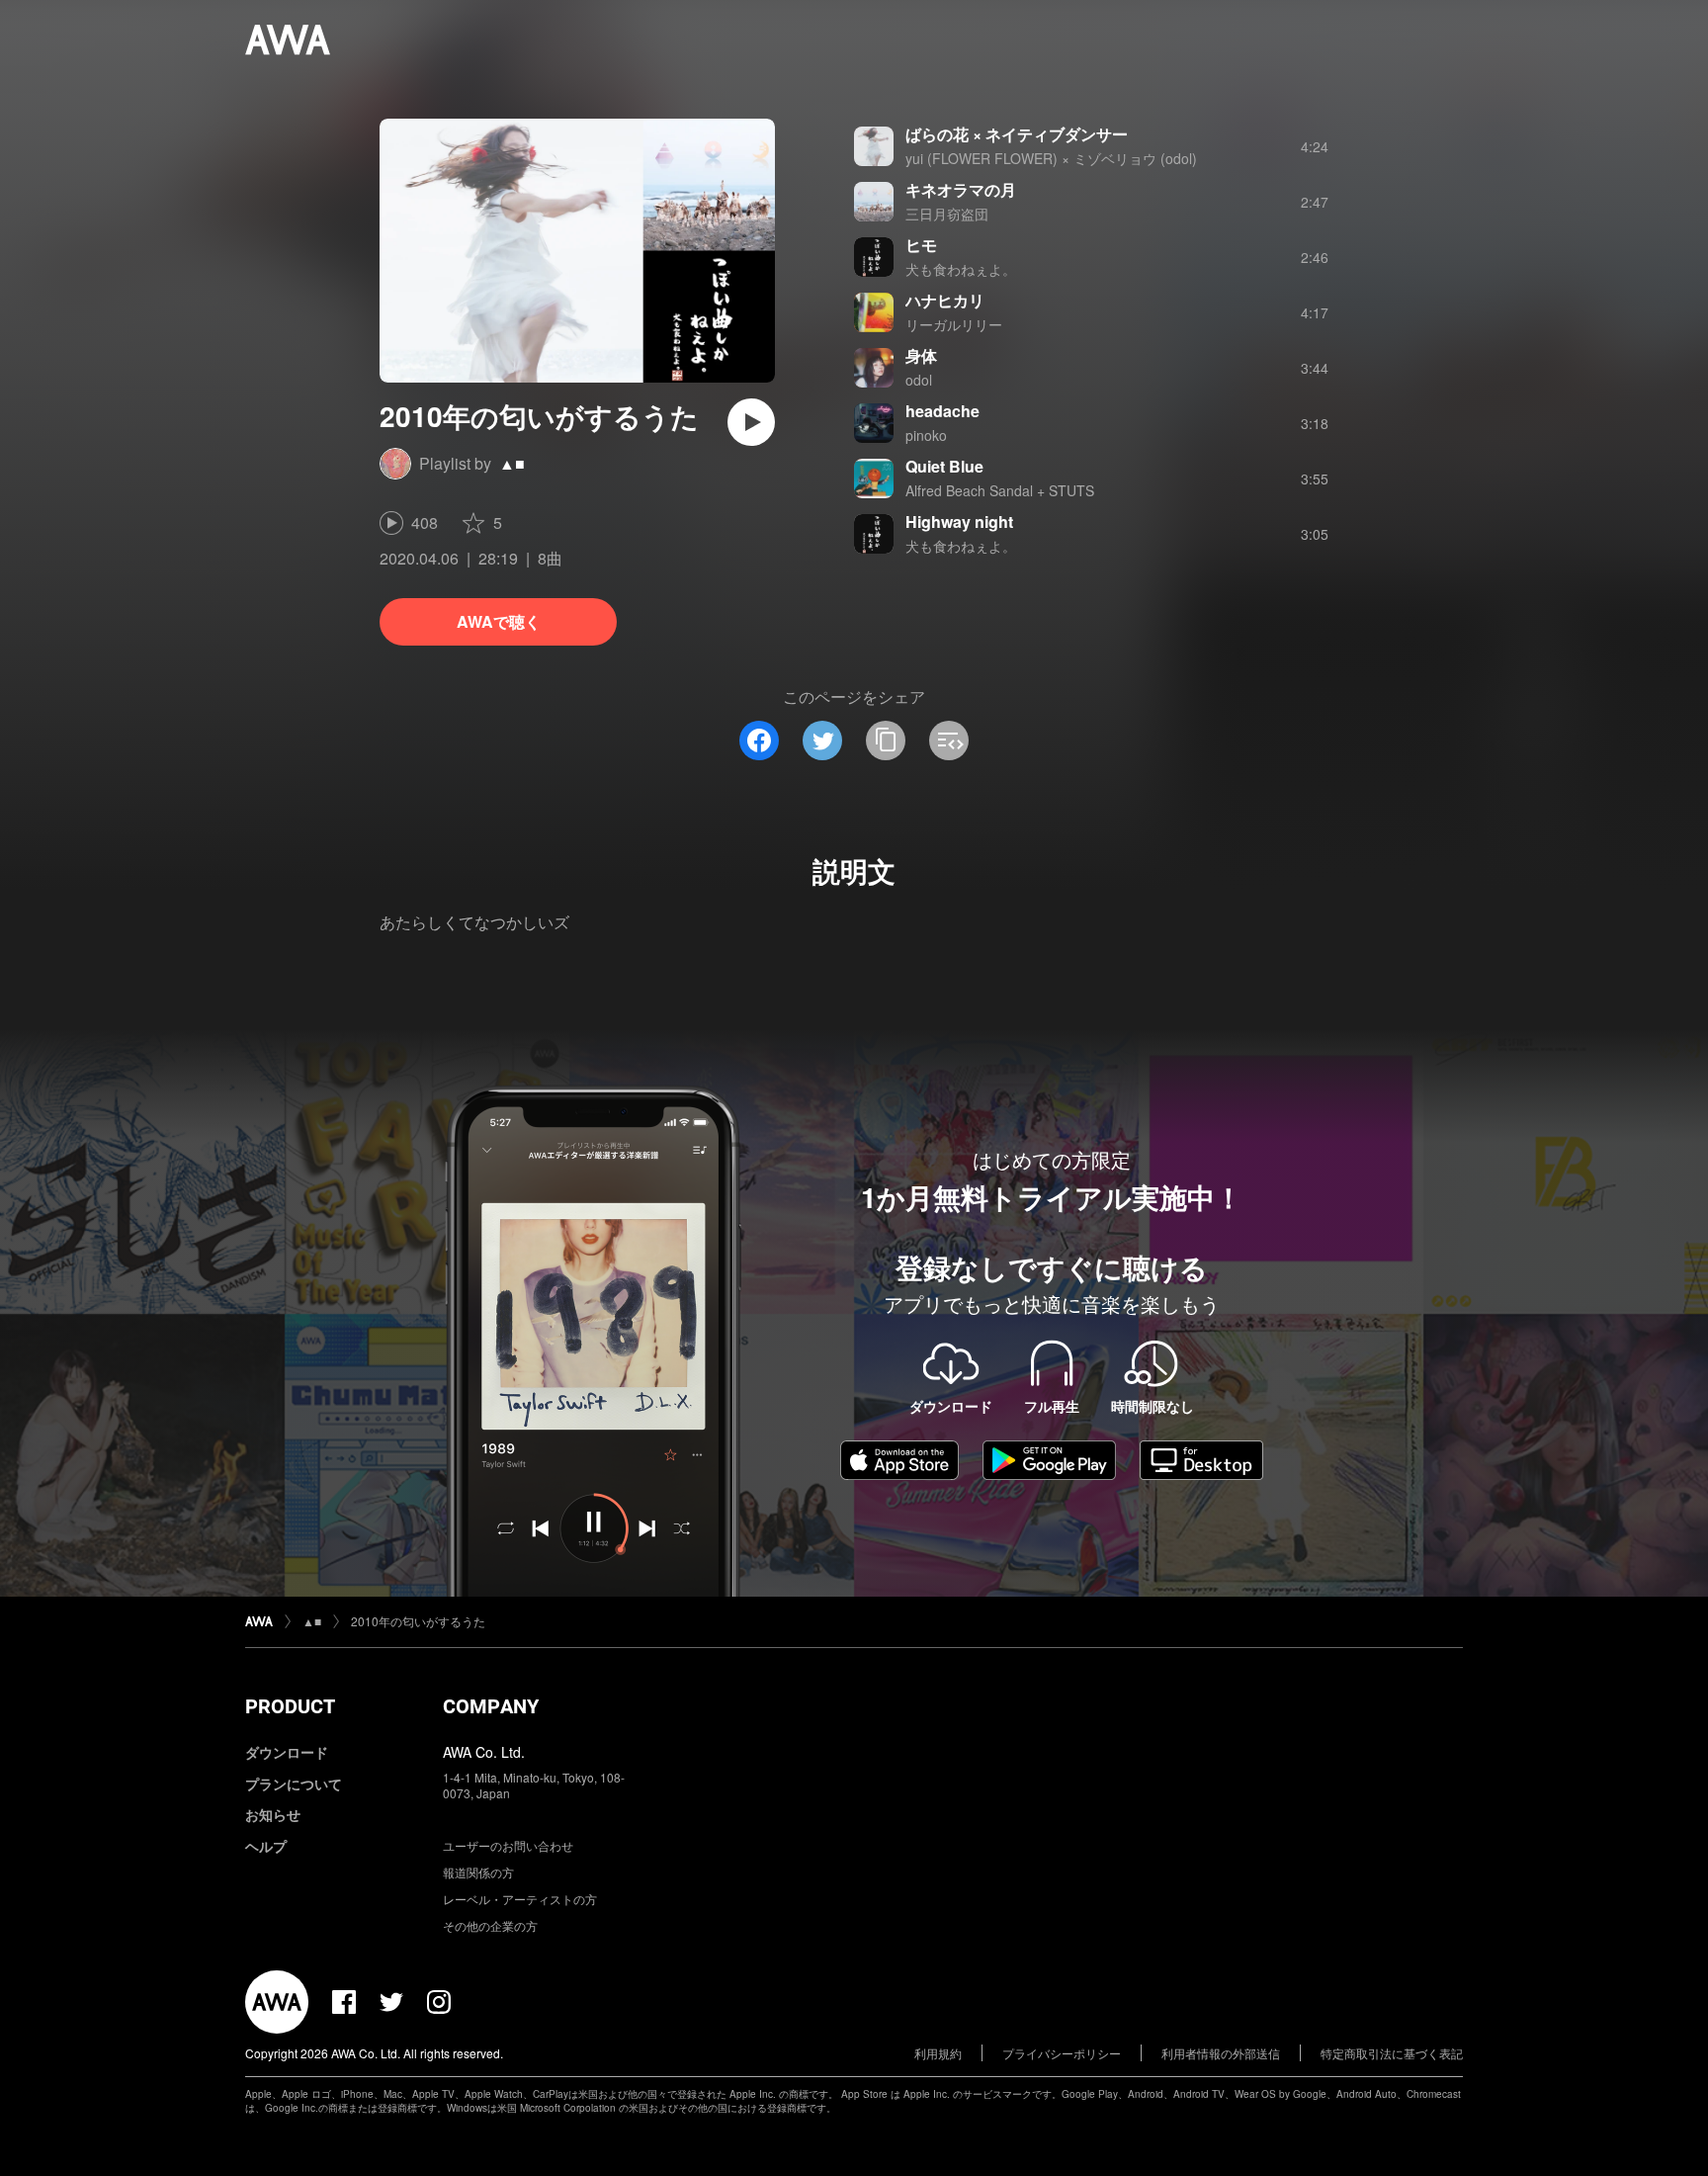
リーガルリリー (954, 324)
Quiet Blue (944, 466)
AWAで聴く (499, 621)
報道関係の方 (478, 1872)
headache (942, 411)
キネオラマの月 (961, 189)
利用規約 (938, 2053)
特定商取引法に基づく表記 (1392, 2053)
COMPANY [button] (491, 1706)
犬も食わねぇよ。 (961, 269)
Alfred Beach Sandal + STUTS (1000, 490)
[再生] (751, 422)
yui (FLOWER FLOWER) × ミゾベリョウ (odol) (1051, 158)
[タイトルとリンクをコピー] (886, 740)
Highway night (959, 522)
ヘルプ (266, 1846)
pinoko (926, 435)
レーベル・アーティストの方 (520, 1899)
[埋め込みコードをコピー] (949, 740)
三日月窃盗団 (947, 214)
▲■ (512, 463)
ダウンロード (287, 1752)
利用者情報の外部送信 (1221, 2053)
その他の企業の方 (490, 1925)
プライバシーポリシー (1062, 2053)
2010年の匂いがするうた (418, 1621)
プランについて (294, 1784)
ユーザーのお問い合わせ (508, 1845)
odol (919, 380)
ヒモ (921, 245)
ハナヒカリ (945, 300)
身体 (921, 355)
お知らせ (273, 1814)
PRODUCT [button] (290, 1706)
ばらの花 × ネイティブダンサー (1017, 134)
